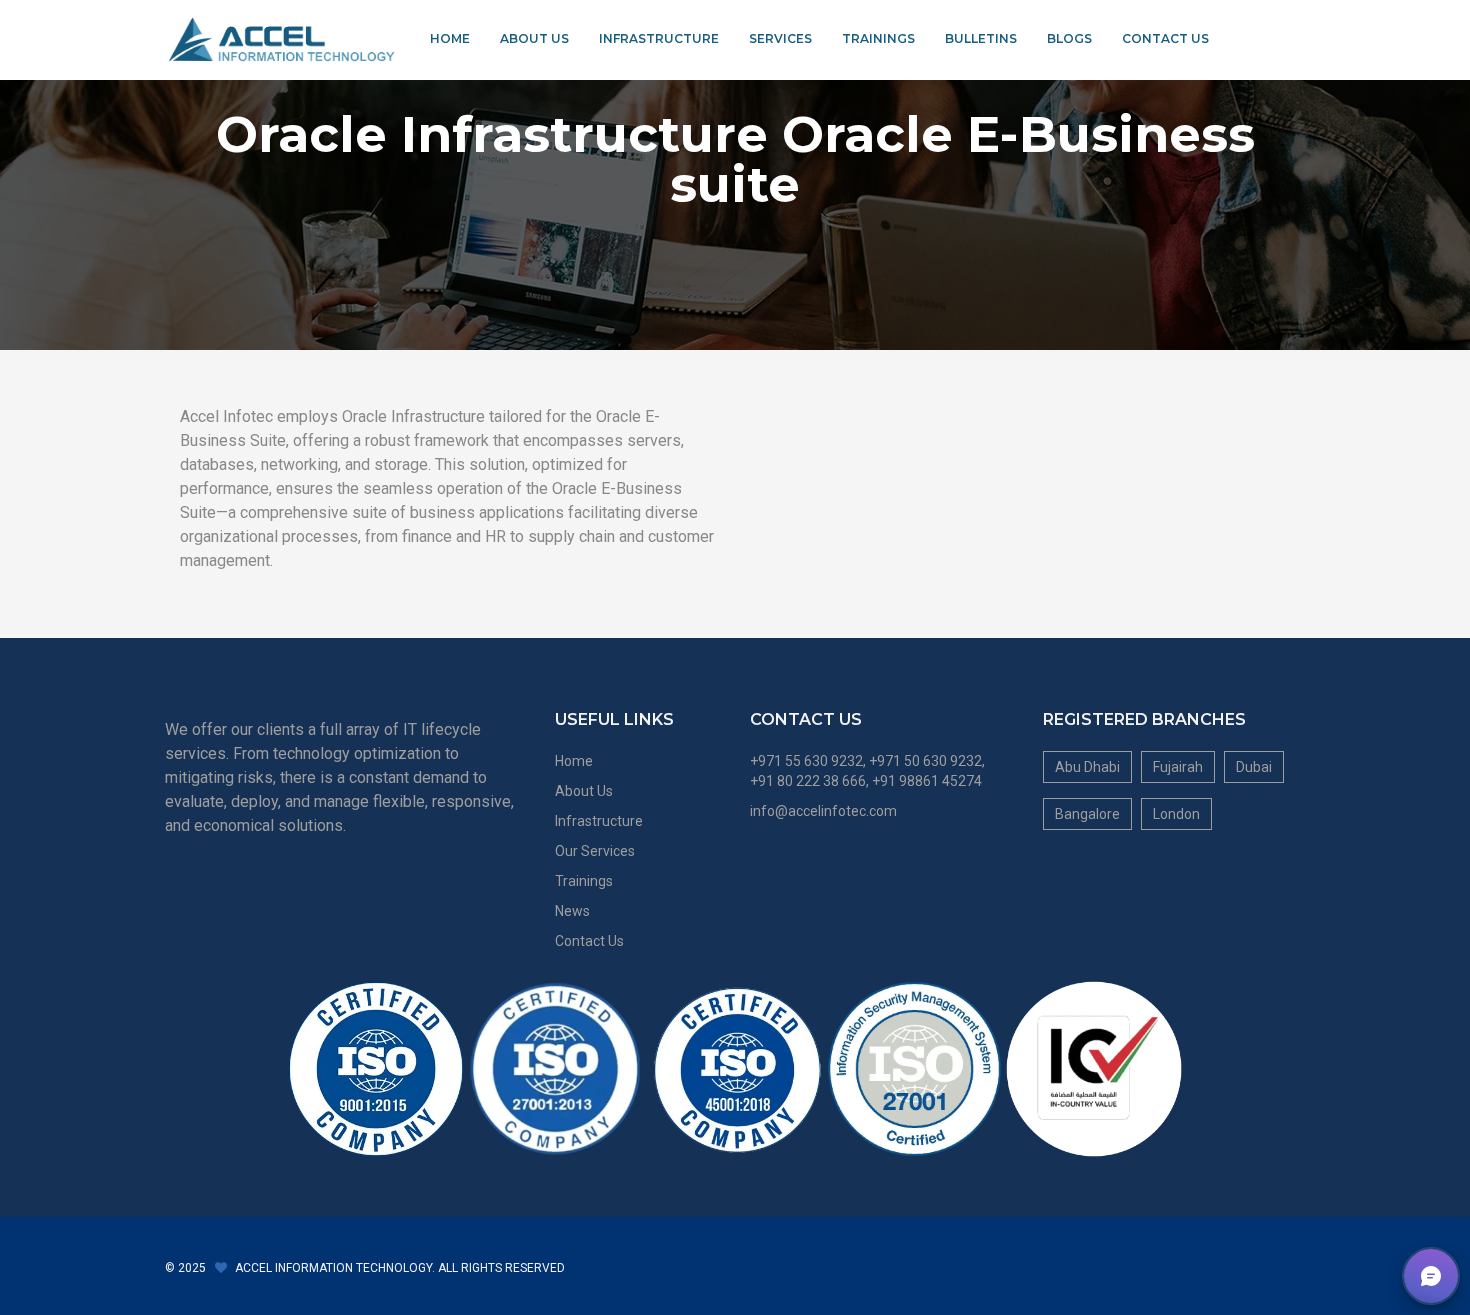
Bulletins (981, 38)
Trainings (878, 38)
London (1176, 814)
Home (450, 38)
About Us (534, 38)
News (572, 911)
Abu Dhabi (1087, 767)
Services (780, 38)
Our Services (595, 851)
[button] (1431, 1276)
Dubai (1254, 767)
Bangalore (1087, 814)
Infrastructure (659, 38)
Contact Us (1165, 38)
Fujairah (1178, 767)
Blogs (1069, 38)
